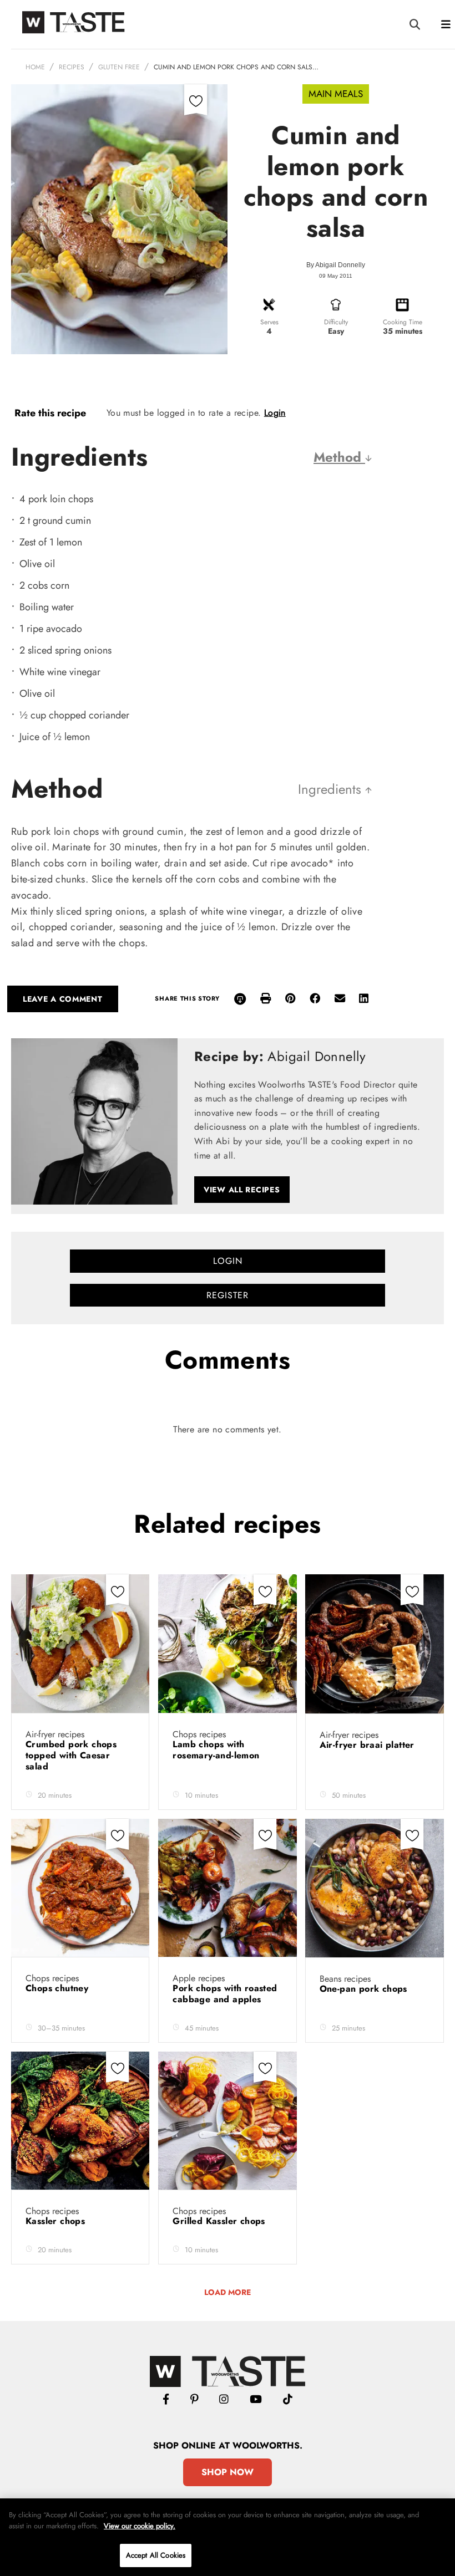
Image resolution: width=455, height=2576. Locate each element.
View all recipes (242, 1190)
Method (339, 457)
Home (35, 67)
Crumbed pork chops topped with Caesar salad (71, 1755)
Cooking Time (403, 322)
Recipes (72, 67)
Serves (269, 322)
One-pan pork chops (365, 1989)
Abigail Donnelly (340, 265)
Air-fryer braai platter (369, 1745)
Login (275, 413)
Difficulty (336, 322)
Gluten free (119, 67)
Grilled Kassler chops (220, 2221)
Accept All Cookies (156, 2555)
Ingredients (332, 789)
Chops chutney (59, 1988)
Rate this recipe (50, 413)
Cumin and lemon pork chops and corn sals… (236, 67)
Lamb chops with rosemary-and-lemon (218, 1750)
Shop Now (228, 2472)
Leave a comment (63, 999)
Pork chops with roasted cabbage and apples (225, 1994)
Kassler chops (57, 2221)
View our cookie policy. (140, 2526)
